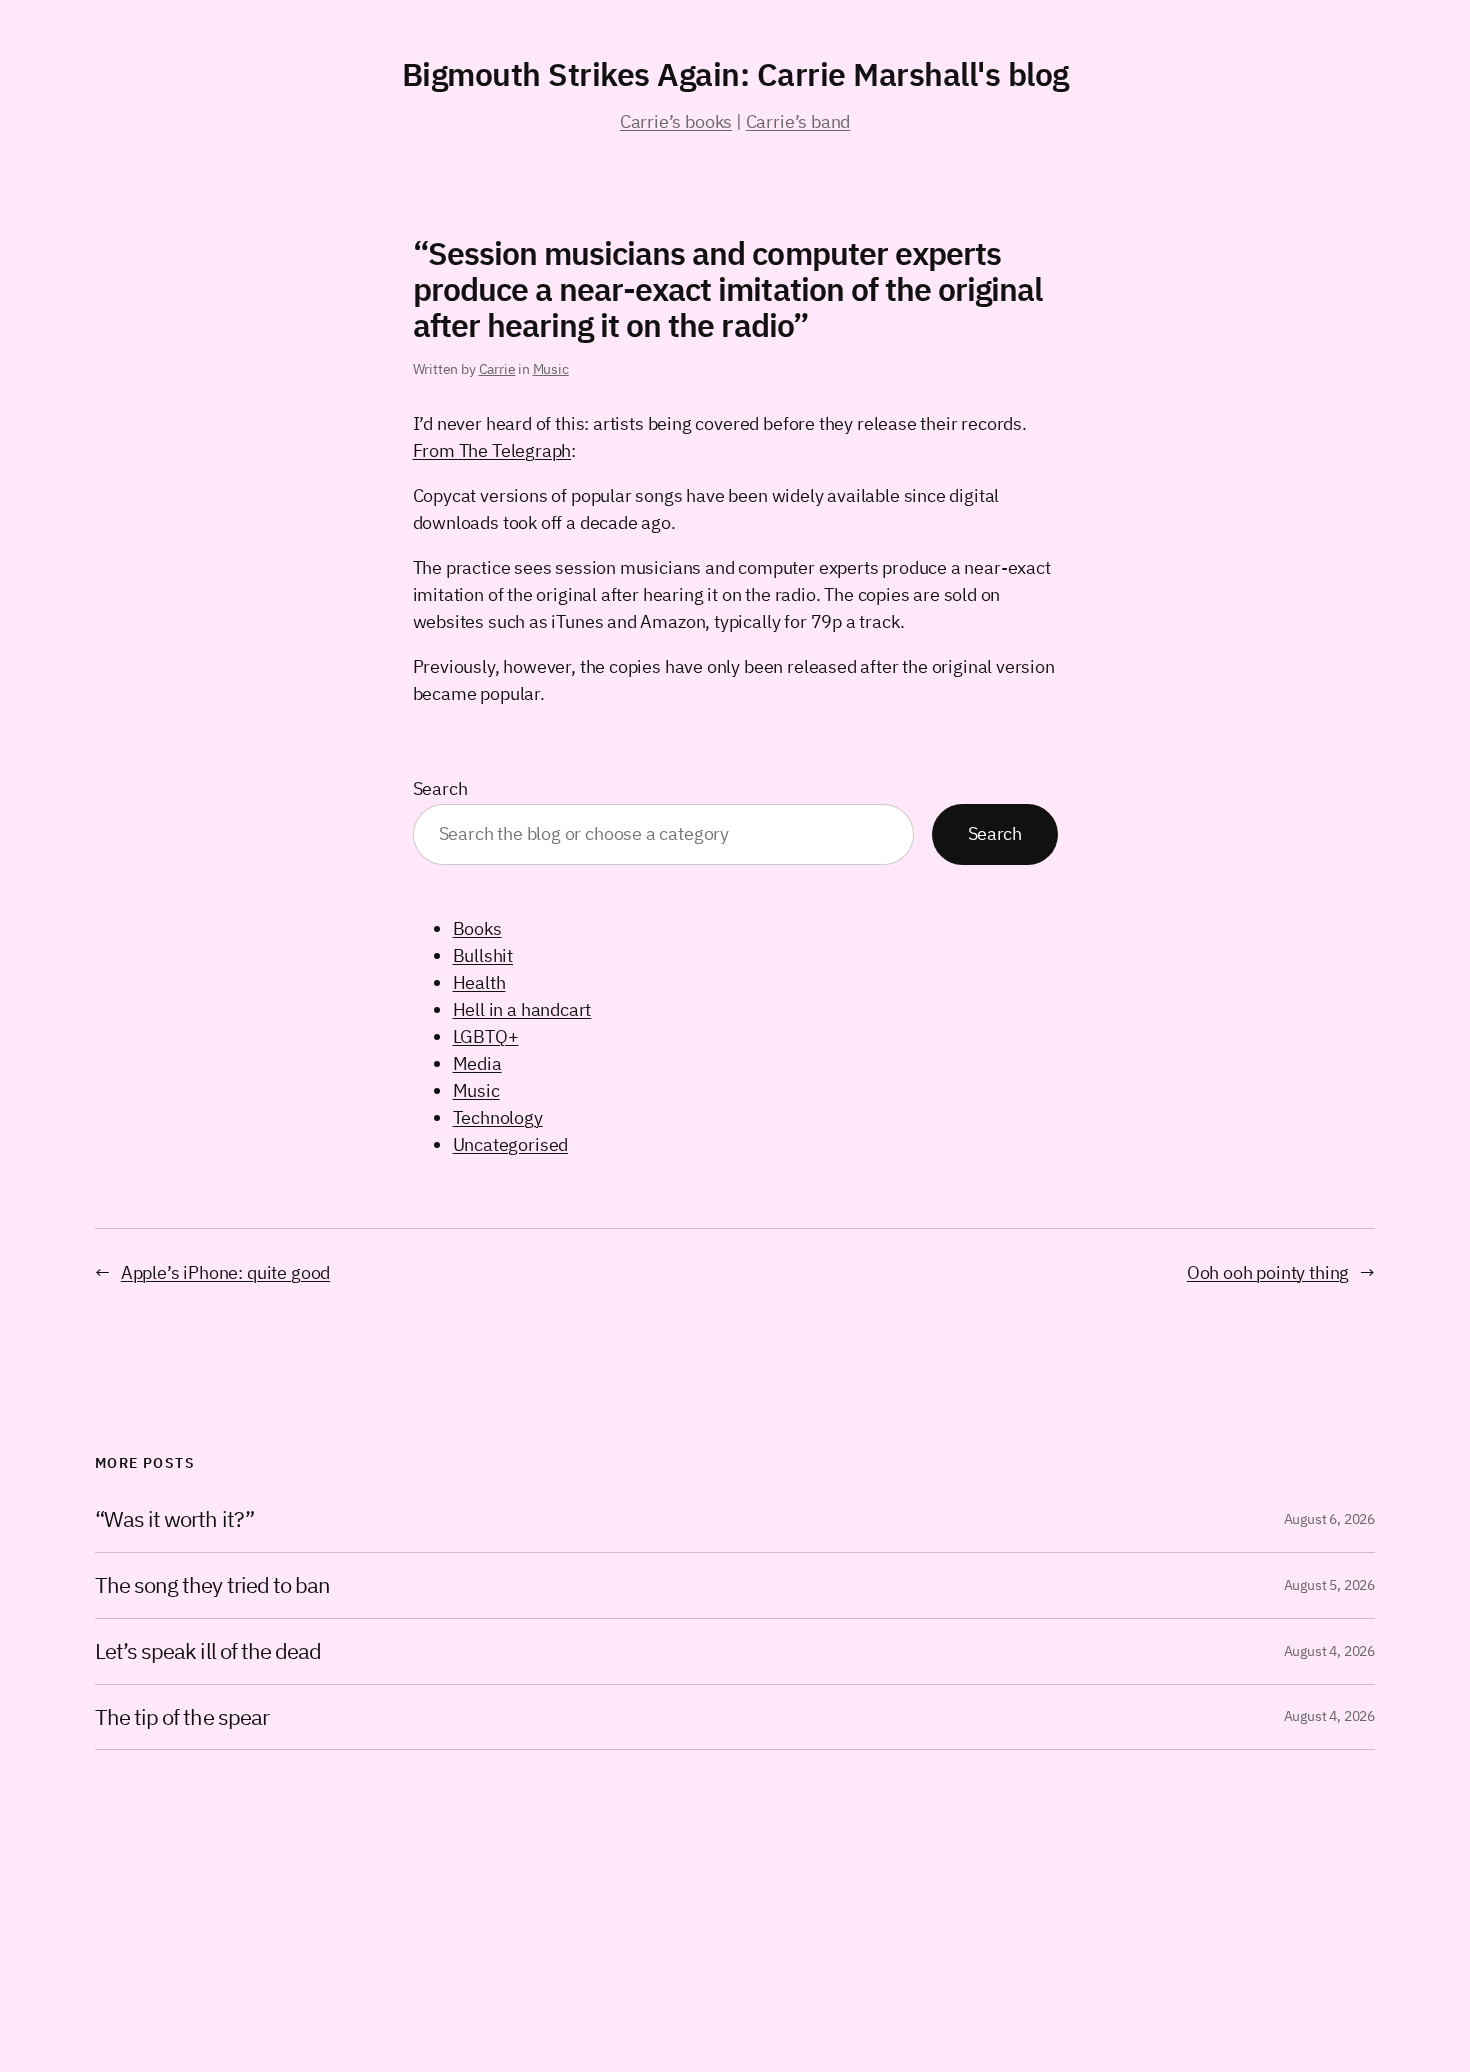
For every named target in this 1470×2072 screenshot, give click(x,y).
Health (479, 982)
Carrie (497, 369)
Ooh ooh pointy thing (1268, 1272)
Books (477, 928)
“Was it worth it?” (174, 1519)
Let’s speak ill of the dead (208, 1651)
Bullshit (483, 955)
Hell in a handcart (522, 1009)
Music (551, 369)
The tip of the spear (182, 1717)
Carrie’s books (676, 121)
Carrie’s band (798, 121)
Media (477, 1063)
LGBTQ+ (486, 1036)
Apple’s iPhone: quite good (225, 1272)
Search (440, 788)
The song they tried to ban (212, 1585)
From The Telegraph (492, 450)
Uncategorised (511, 1144)
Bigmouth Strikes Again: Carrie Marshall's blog (735, 74)
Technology (498, 1117)
